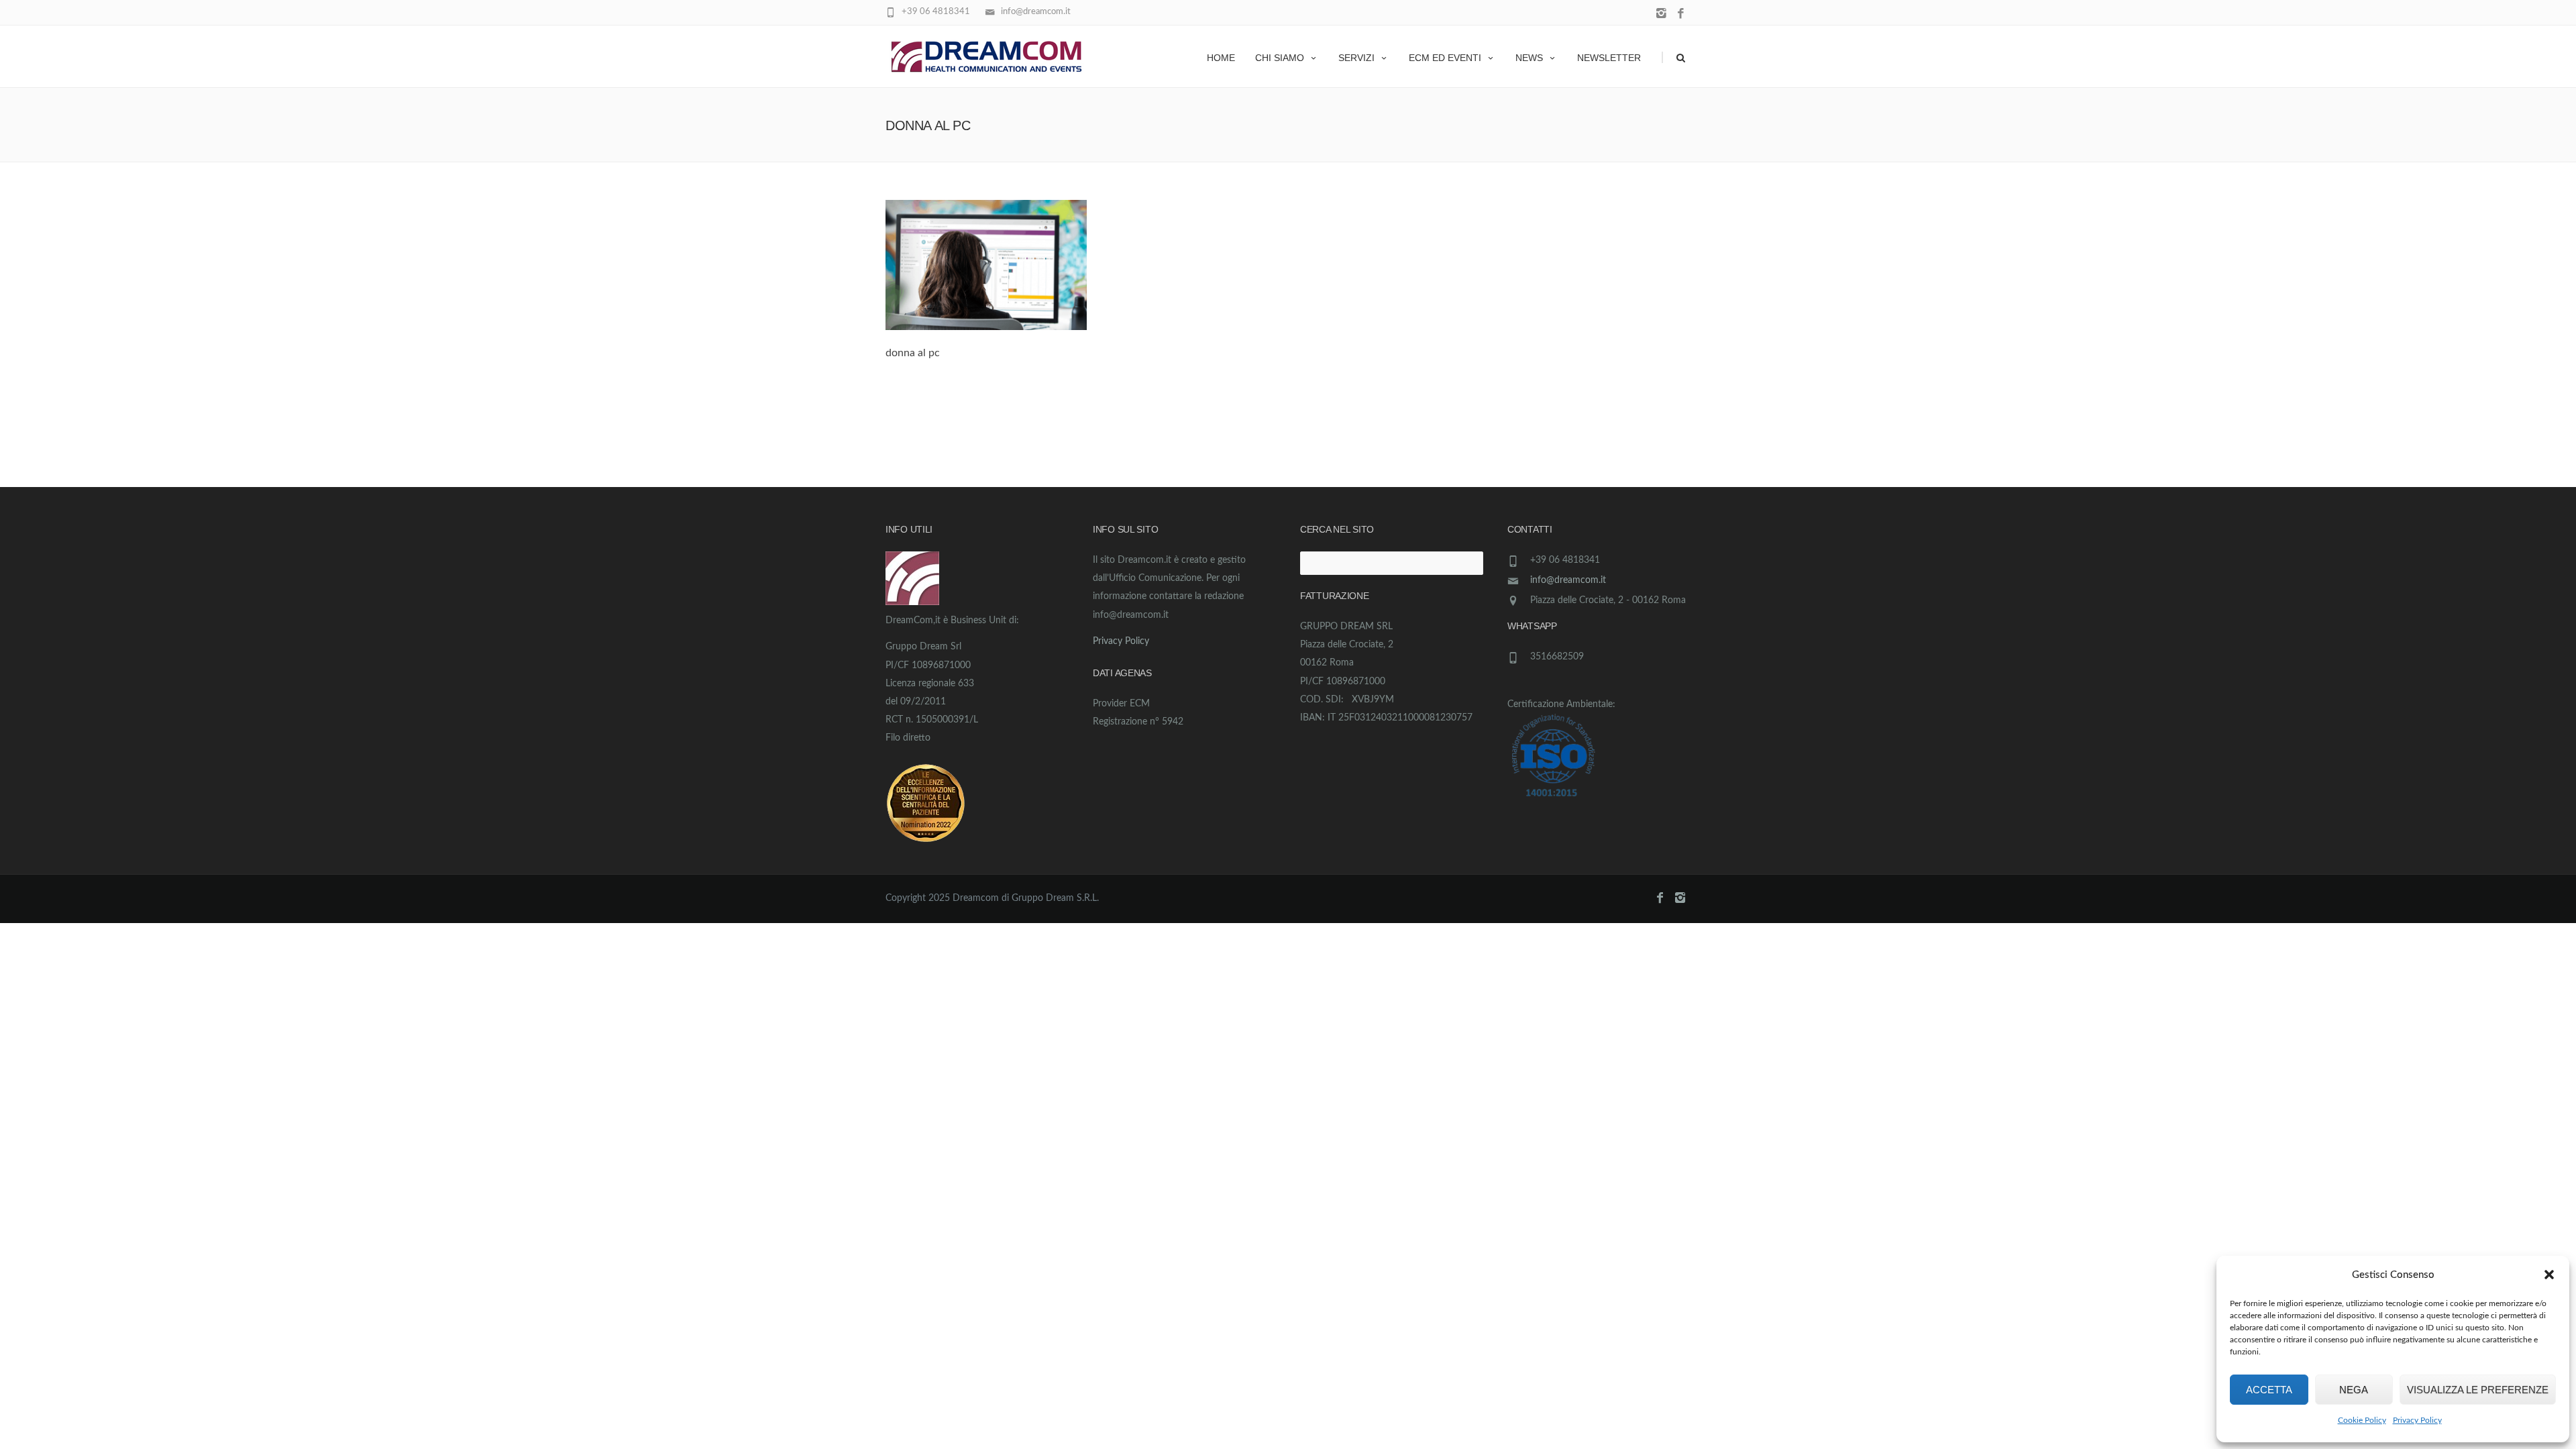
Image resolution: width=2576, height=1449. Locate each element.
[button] (2549, 1275)
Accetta (2269, 1390)
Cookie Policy (2362, 1420)
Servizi (1356, 58)
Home (1221, 58)
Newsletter (1609, 58)
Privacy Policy (2417, 1420)
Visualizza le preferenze (2478, 1390)
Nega (2354, 1390)
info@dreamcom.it (1568, 580)
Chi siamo (1280, 58)
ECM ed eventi (1445, 58)
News (1529, 58)
